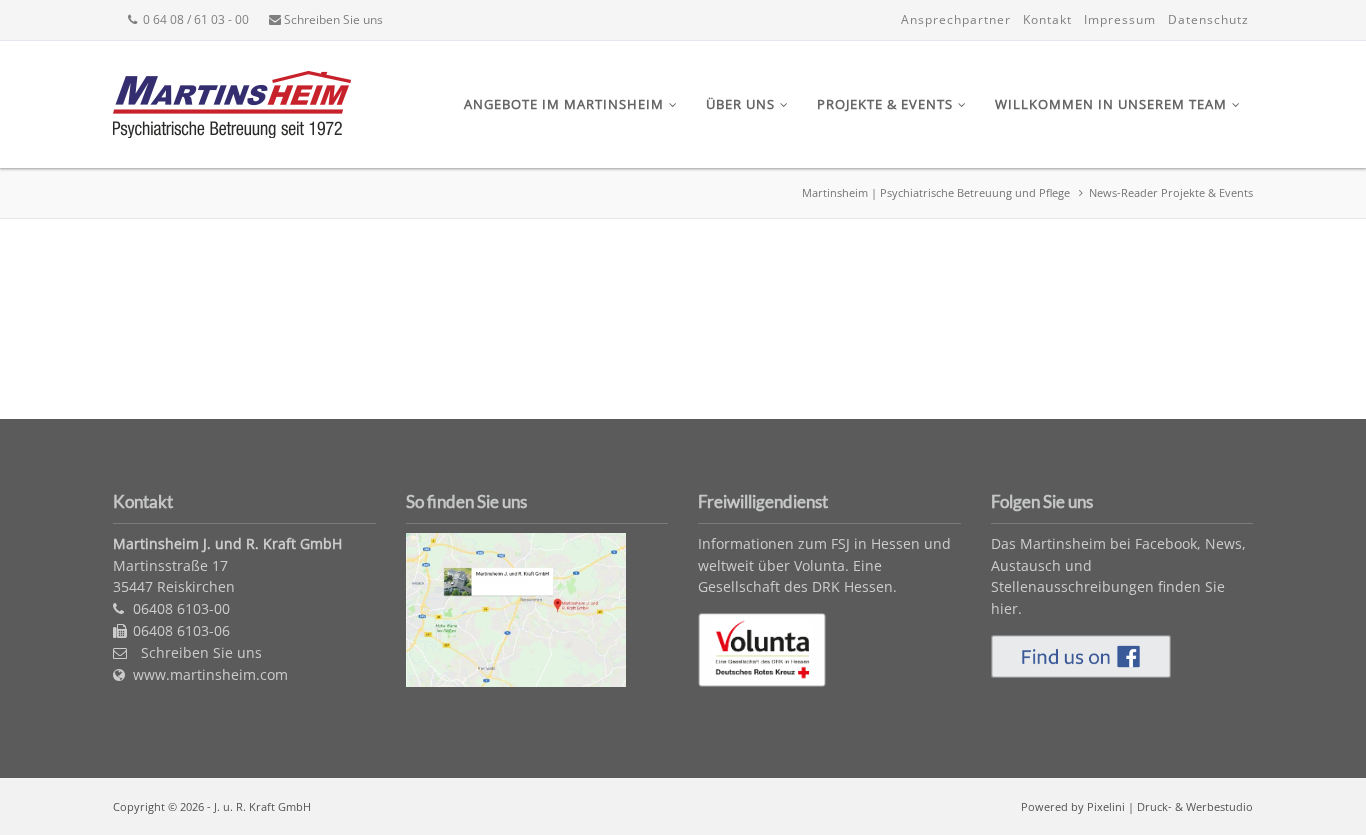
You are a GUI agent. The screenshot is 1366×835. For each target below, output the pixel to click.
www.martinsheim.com (210, 674)
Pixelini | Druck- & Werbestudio (1170, 806)
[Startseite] (232, 132)
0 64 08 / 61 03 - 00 (194, 19)
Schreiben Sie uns (332, 19)
